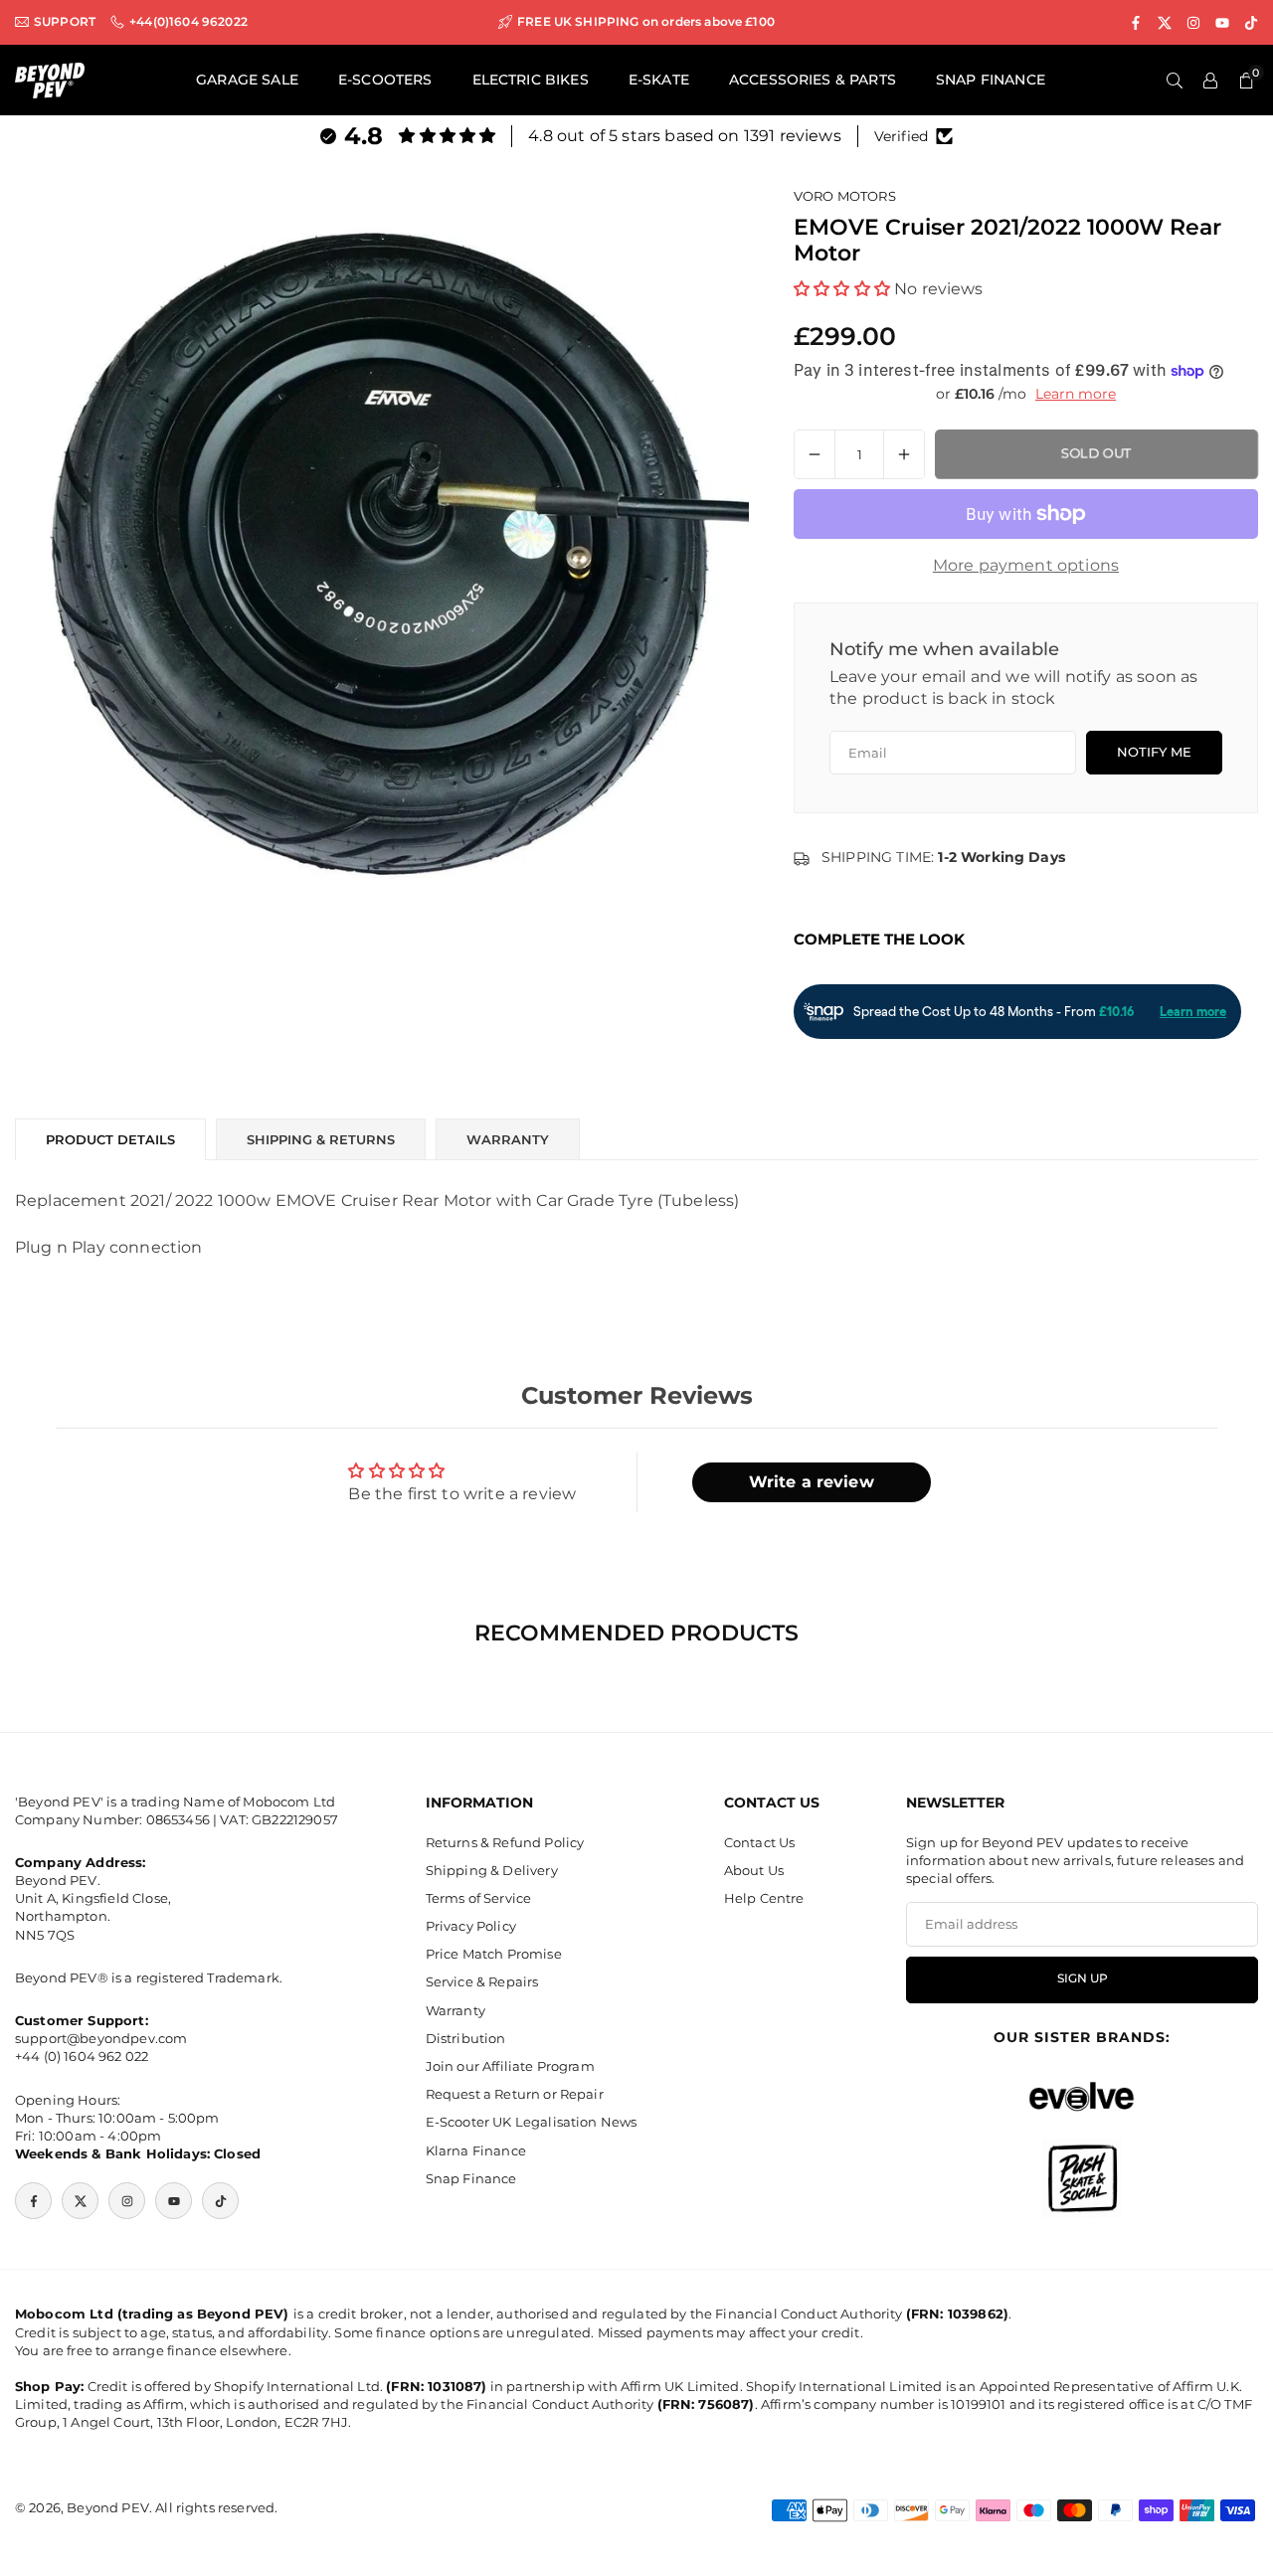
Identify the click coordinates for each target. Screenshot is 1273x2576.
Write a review (812, 1482)
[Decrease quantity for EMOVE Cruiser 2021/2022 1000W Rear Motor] (815, 454)
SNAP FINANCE (991, 80)
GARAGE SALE (247, 80)
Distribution (466, 2038)
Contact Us (760, 1842)
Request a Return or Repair (515, 2095)
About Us (754, 1870)
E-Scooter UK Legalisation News (532, 2123)
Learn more (1076, 394)
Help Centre (764, 1898)
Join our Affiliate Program (510, 2066)
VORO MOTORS (845, 196)
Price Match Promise (494, 1955)
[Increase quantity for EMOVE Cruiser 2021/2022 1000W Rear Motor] (904, 454)
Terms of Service (479, 1898)
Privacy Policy (471, 1927)
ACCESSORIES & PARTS (813, 80)
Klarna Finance (476, 2150)
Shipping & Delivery (492, 1870)
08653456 (178, 1819)
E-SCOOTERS (385, 80)
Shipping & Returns (321, 1139)
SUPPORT (65, 22)
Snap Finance (471, 2178)
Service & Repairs (482, 1982)
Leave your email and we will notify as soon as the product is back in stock (1013, 687)
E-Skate (659, 80)
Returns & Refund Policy (505, 1842)
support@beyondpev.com (101, 2039)
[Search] (1175, 81)
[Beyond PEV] (50, 79)
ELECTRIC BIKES (531, 80)
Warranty (455, 2010)
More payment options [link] (1026, 565)
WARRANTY (508, 1139)
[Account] (1210, 81)
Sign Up (1083, 1979)
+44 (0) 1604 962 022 (82, 2057)
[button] (842, 289)
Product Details (110, 1139)
